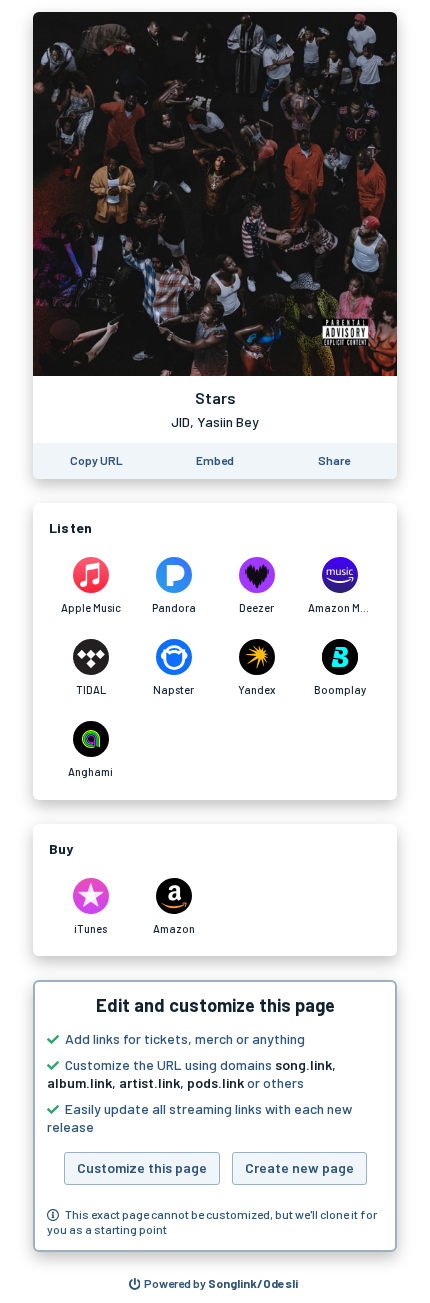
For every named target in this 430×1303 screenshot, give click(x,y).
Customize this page (142, 1167)
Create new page (299, 1167)
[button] (215, 1116)
